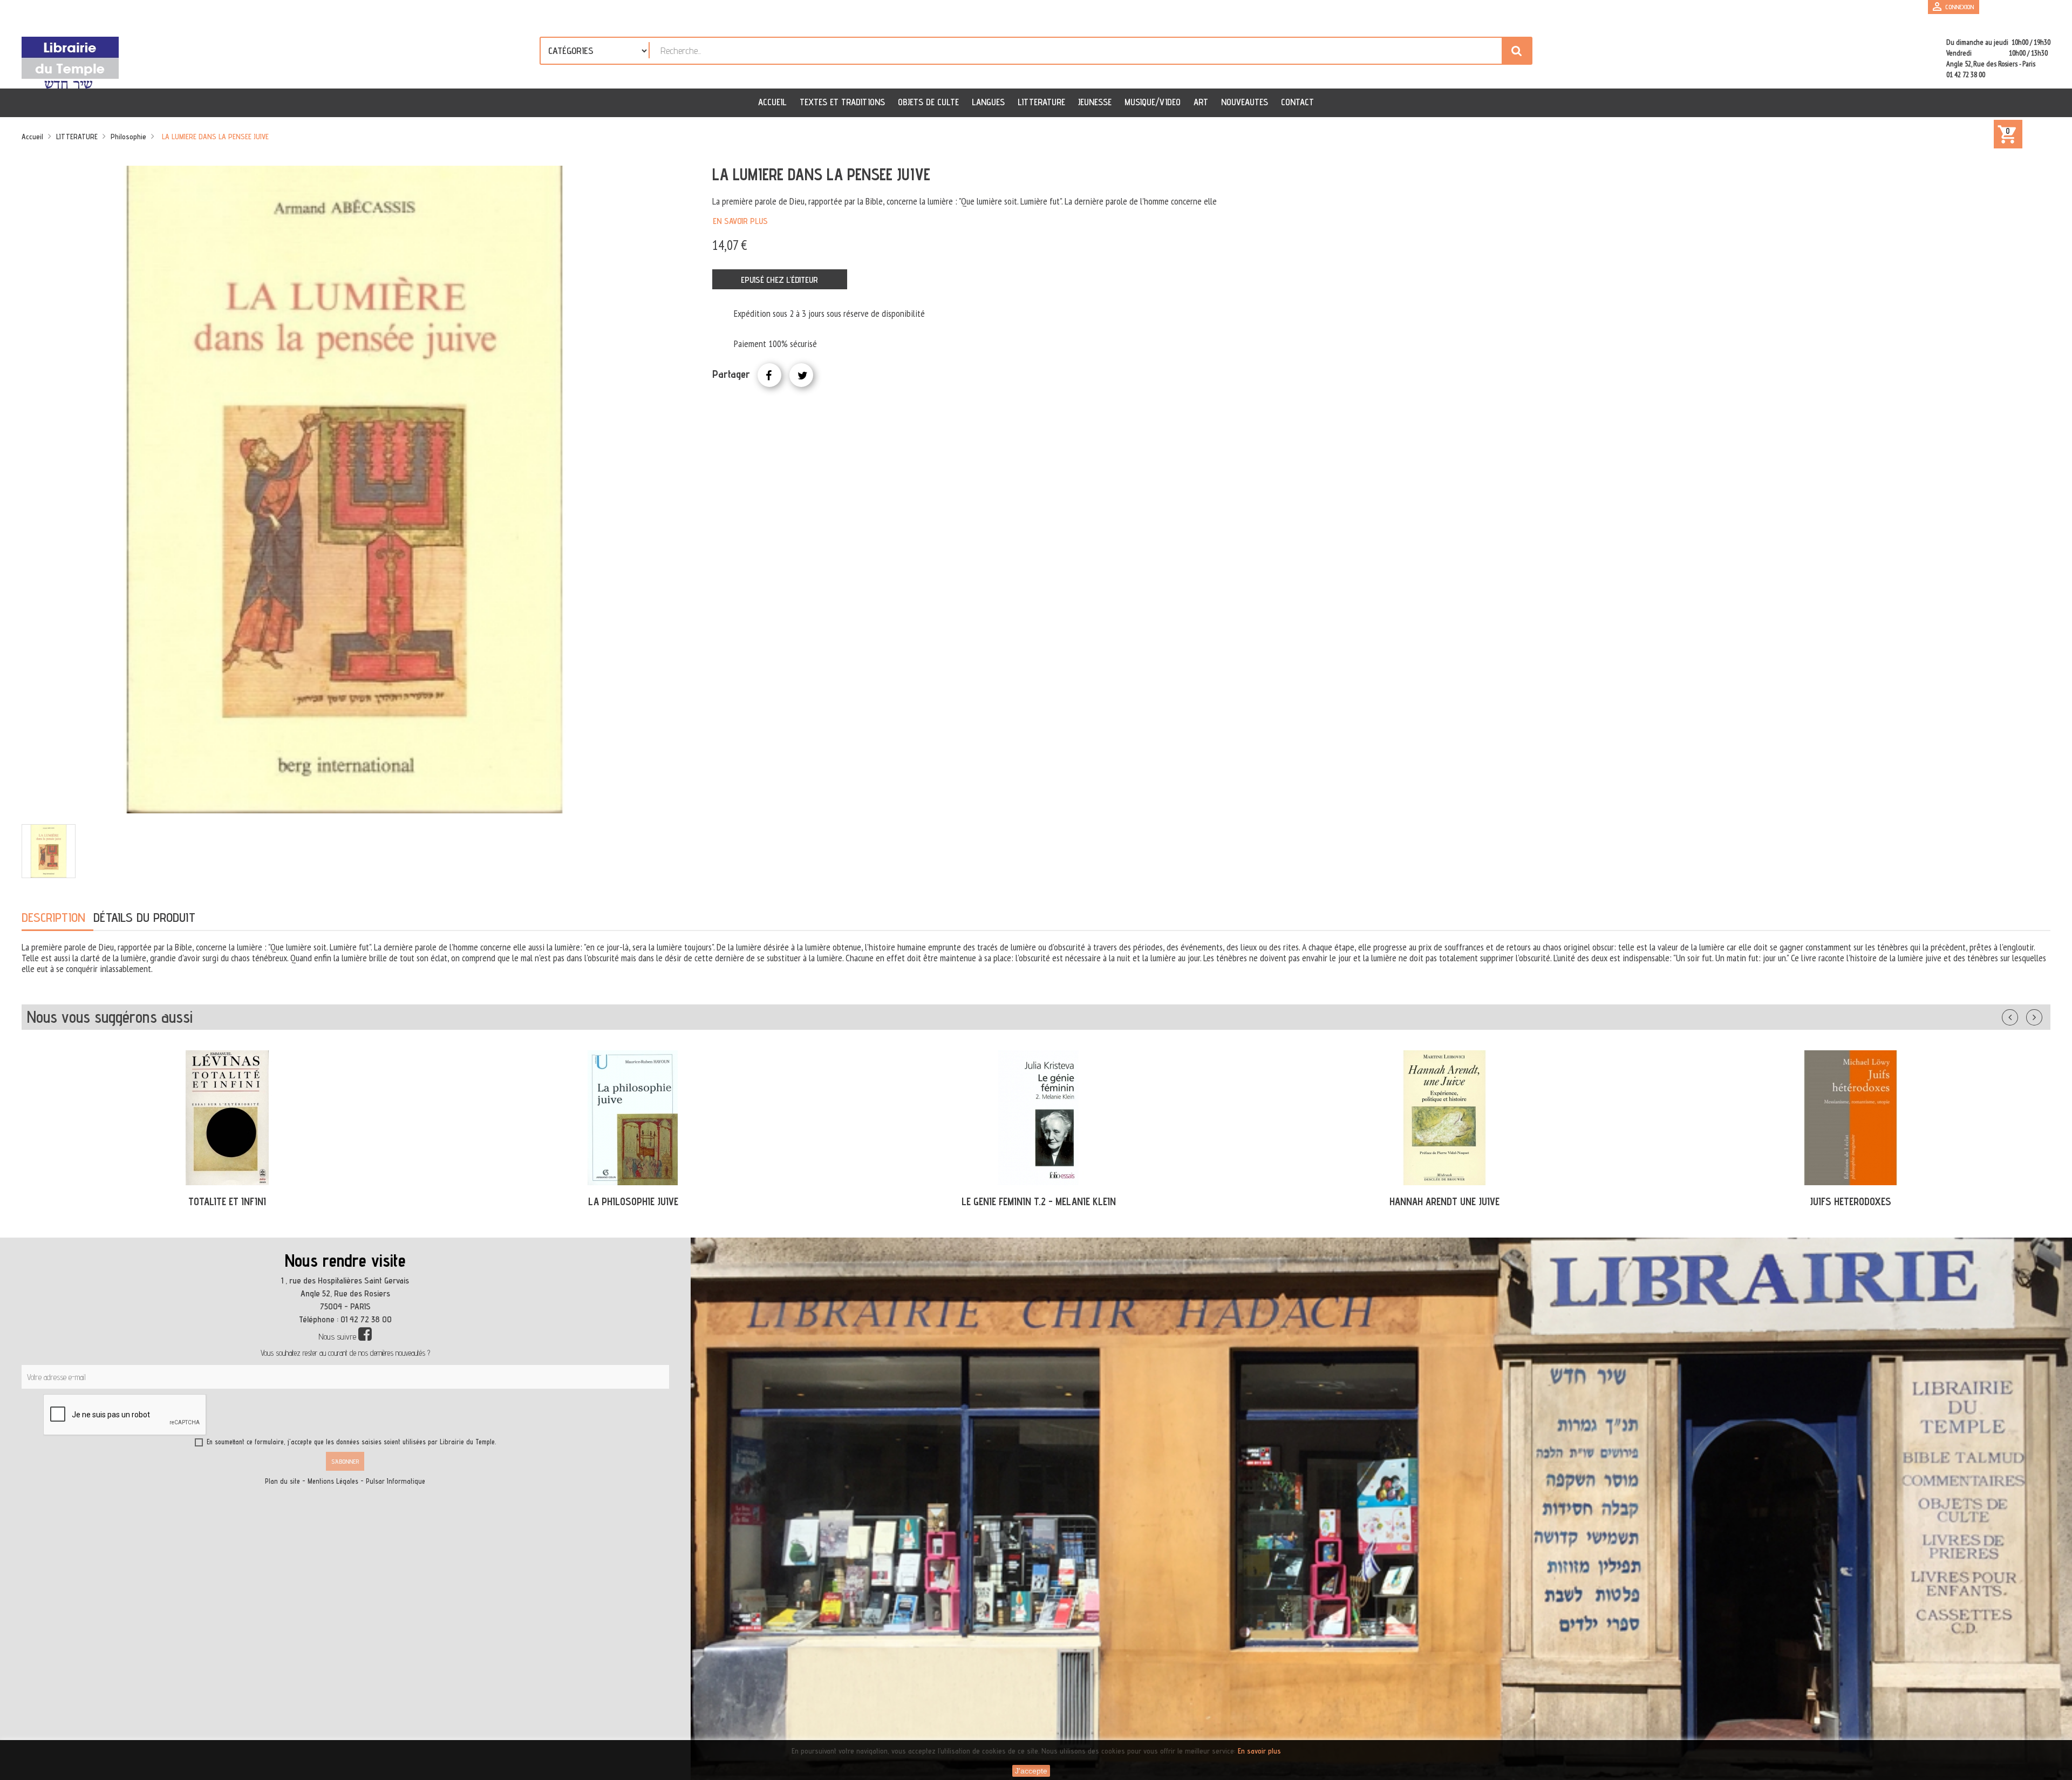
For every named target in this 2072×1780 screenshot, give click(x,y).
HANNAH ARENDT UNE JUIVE (633, 1201)
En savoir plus (740, 221)
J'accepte (1031, 1771)
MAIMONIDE (1444, 1201)
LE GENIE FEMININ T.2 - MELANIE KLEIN (227, 1201)
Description (53, 917)
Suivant (2041, 1015)
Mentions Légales (333, 1481)
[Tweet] (801, 375)
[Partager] (769, 375)
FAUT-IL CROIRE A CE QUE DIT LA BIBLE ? (1851, 1201)
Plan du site (282, 1481)
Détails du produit (144, 917)
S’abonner (345, 1461)
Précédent (2021, 1015)
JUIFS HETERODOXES (1039, 1201)
